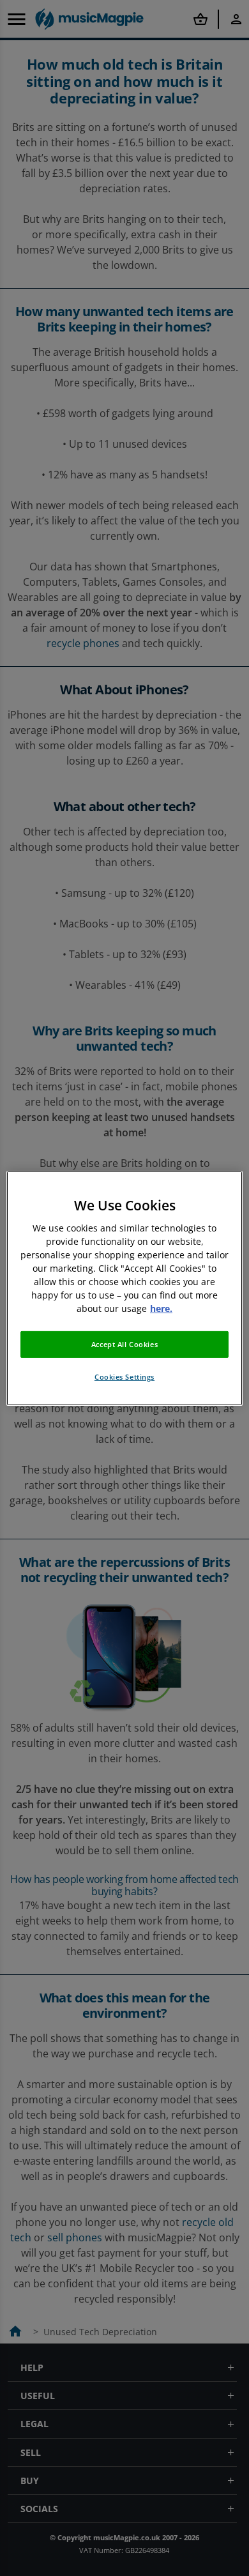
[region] (125, 1288)
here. (161, 1308)
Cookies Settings (124, 1377)
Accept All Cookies (124, 1344)
